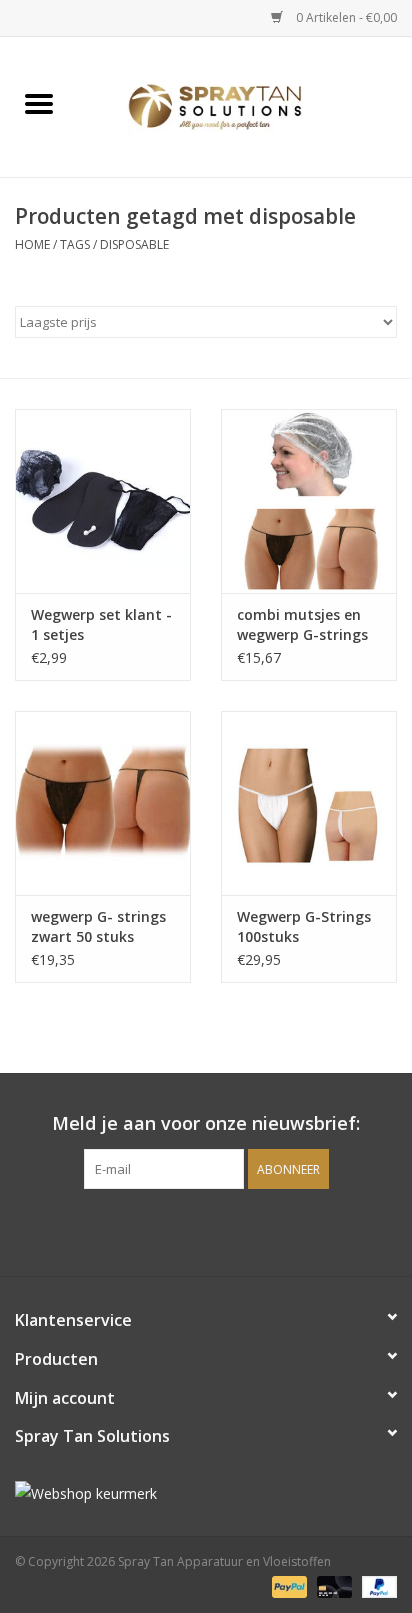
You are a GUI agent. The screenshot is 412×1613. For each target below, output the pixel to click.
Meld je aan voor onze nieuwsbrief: (206, 1123)
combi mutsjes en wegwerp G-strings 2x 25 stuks (302, 625)
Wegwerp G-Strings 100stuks (304, 926)
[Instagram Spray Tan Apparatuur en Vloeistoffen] (224, 1230)
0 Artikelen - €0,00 (345, 17)
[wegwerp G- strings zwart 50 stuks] (103, 803)
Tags (75, 244)
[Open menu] (39, 103)
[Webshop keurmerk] (206, 1493)
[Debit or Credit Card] (332, 1585)
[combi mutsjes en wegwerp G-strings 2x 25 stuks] (309, 501)
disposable (134, 244)
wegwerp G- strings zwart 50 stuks (98, 926)
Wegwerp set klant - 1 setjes (101, 624)
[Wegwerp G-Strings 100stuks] (309, 803)
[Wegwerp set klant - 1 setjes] (103, 501)
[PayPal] (287, 1585)
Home (32, 244)
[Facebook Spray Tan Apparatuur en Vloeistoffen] (188, 1230)
